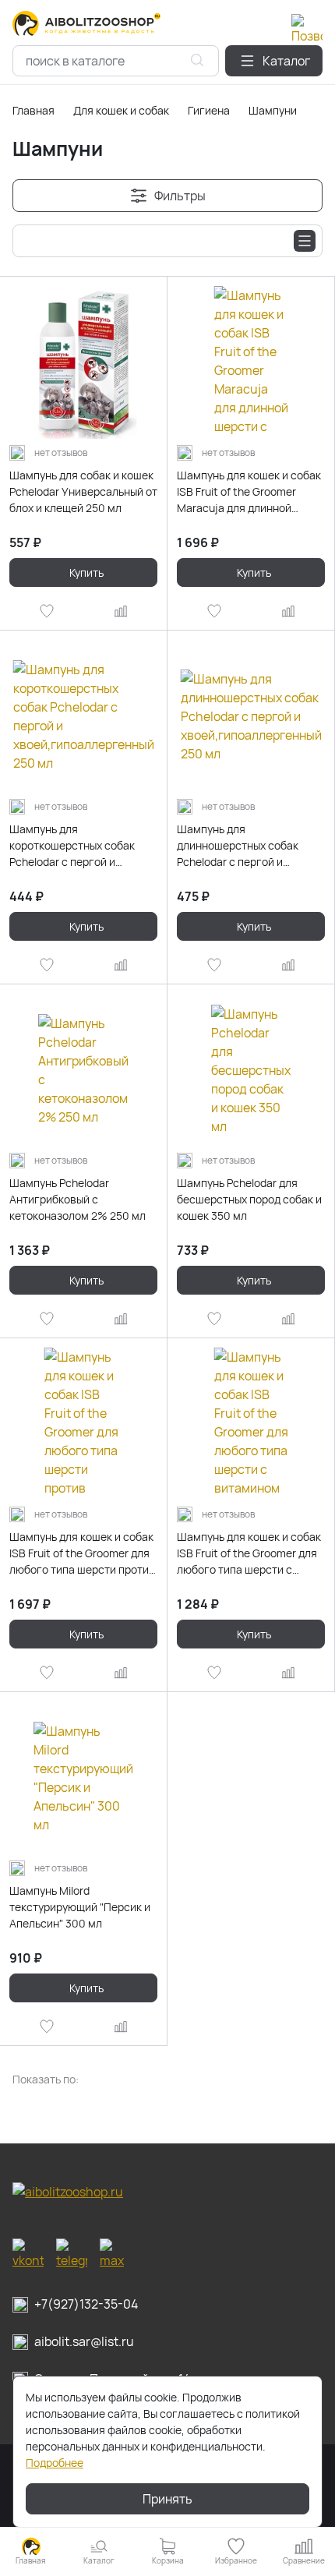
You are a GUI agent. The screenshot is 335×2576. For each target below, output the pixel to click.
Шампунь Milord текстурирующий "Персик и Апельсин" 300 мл (80, 1907)
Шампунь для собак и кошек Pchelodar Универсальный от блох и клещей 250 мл (83, 491)
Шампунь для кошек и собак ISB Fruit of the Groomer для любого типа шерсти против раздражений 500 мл (82, 1553)
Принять (167, 2499)
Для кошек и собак (121, 110)
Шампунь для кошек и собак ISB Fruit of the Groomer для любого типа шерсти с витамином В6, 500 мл (249, 1553)
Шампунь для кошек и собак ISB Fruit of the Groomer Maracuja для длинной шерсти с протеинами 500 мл (249, 492)
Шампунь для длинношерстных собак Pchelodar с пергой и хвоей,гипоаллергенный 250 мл (251, 846)
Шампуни (273, 110)
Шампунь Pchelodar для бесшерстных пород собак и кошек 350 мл (249, 1199)
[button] (274, 61)
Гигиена (209, 110)
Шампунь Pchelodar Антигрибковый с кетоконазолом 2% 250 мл (78, 1199)
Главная (33, 110)
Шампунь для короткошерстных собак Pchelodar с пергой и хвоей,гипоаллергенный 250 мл (83, 846)
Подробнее (55, 2463)
